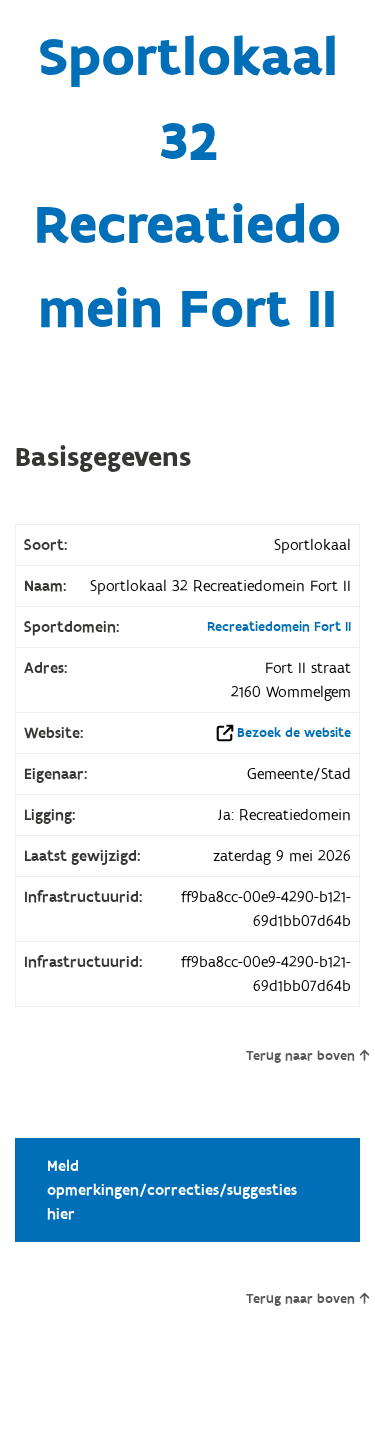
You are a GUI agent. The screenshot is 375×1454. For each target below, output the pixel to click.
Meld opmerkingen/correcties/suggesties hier (172, 1190)
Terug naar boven (300, 1056)
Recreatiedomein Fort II (279, 627)
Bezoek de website (294, 733)
